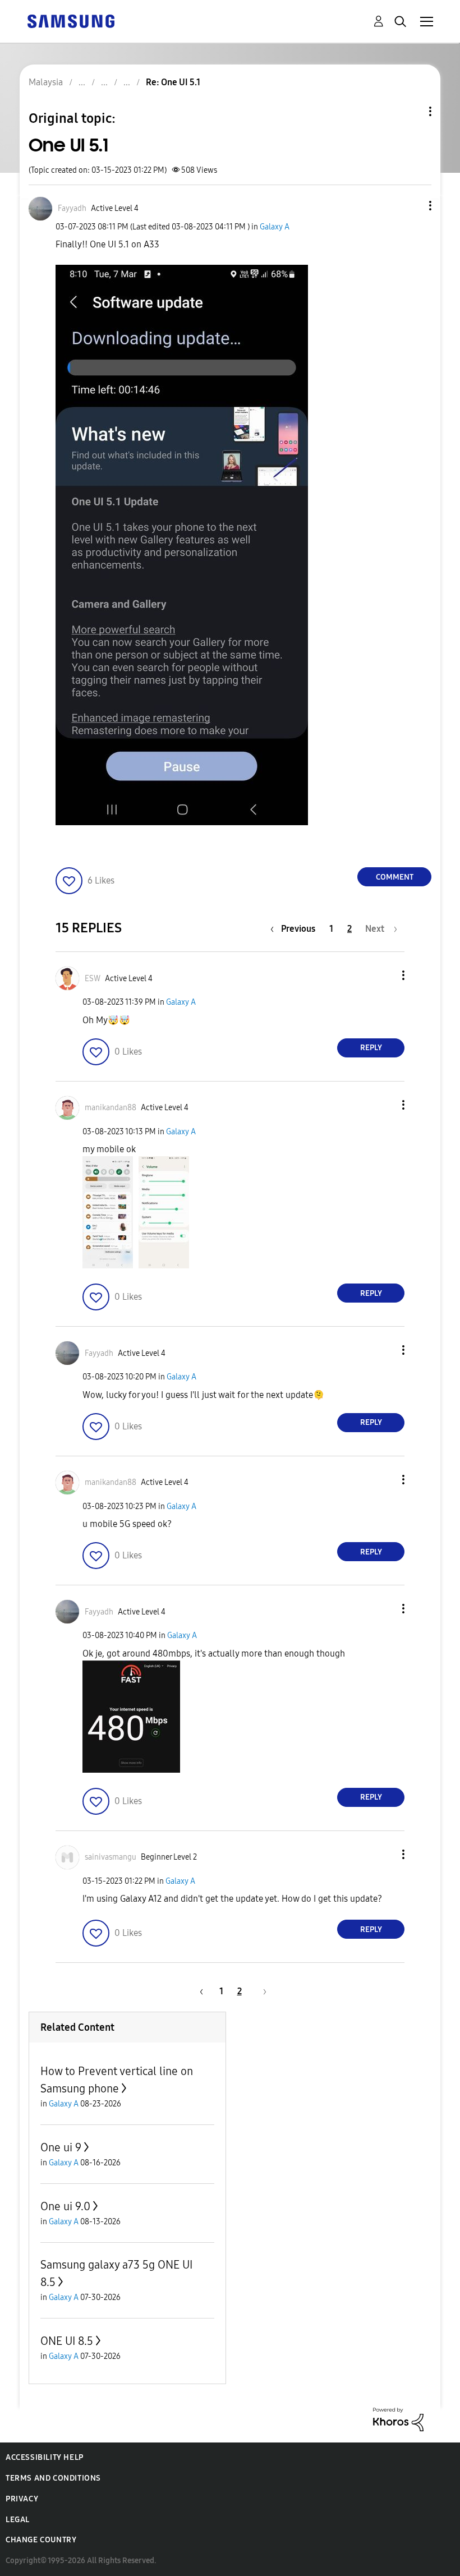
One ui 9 (61, 2147)
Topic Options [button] (411, 111)
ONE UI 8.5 (67, 2341)
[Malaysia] (71, 20)
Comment (395, 877)
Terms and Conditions (53, 2478)
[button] (412, 206)
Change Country (41, 2540)
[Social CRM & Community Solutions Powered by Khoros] (398, 2419)
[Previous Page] (200, 1991)
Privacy (22, 2499)
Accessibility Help (45, 2457)
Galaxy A (275, 227)
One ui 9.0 (65, 2206)
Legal (18, 2520)
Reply (371, 1048)
